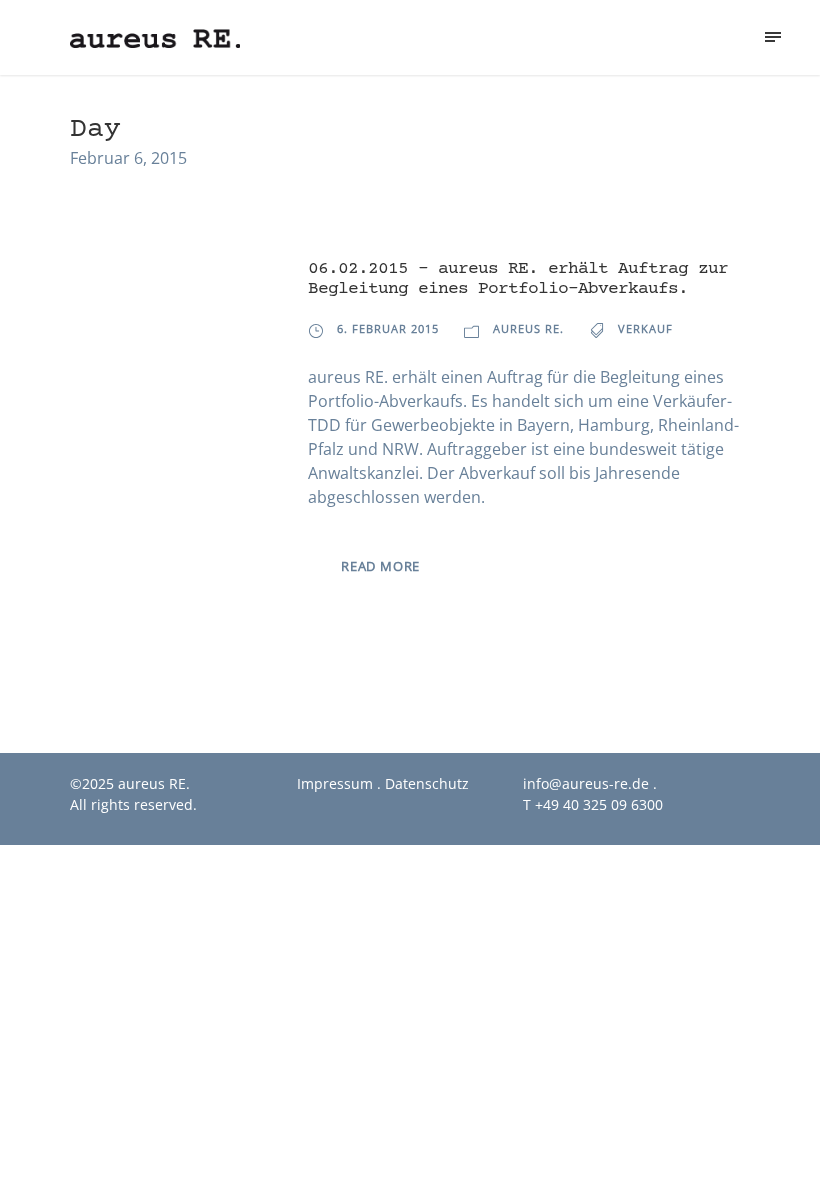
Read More (380, 566)
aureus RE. (528, 328)
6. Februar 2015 (388, 328)
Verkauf (645, 328)
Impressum (335, 783)
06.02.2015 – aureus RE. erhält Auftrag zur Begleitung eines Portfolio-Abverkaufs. (518, 279)
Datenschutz (427, 783)
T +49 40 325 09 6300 (593, 804)
